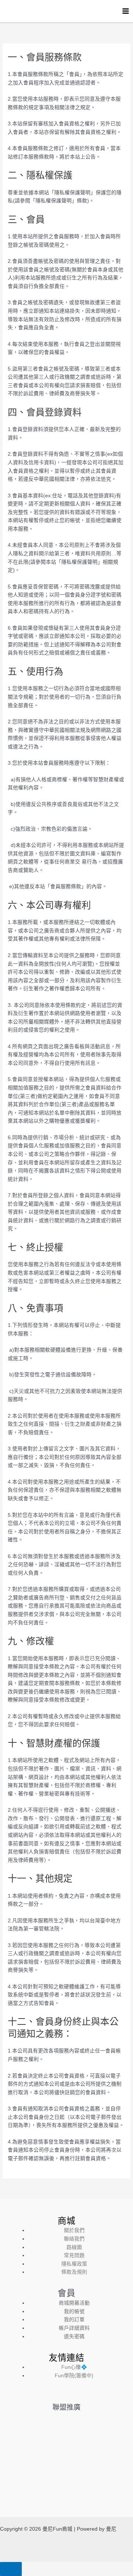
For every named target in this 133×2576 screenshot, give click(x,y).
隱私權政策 (74, 2264)
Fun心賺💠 (74, 2367)
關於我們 (74, 2230)
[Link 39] (66, 2452)
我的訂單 (74, 2320)
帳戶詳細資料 (74, 2328)
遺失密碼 (74, 2337)
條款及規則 (74, 2272)
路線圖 (74, 2247)
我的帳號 (74, 2311)
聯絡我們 (74, 2239)
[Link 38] (66, 2395)
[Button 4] (11, 2569)
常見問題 (74, 2255)
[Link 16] (6, 11)
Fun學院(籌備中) (74, 2376)
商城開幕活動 (74, 2303)
